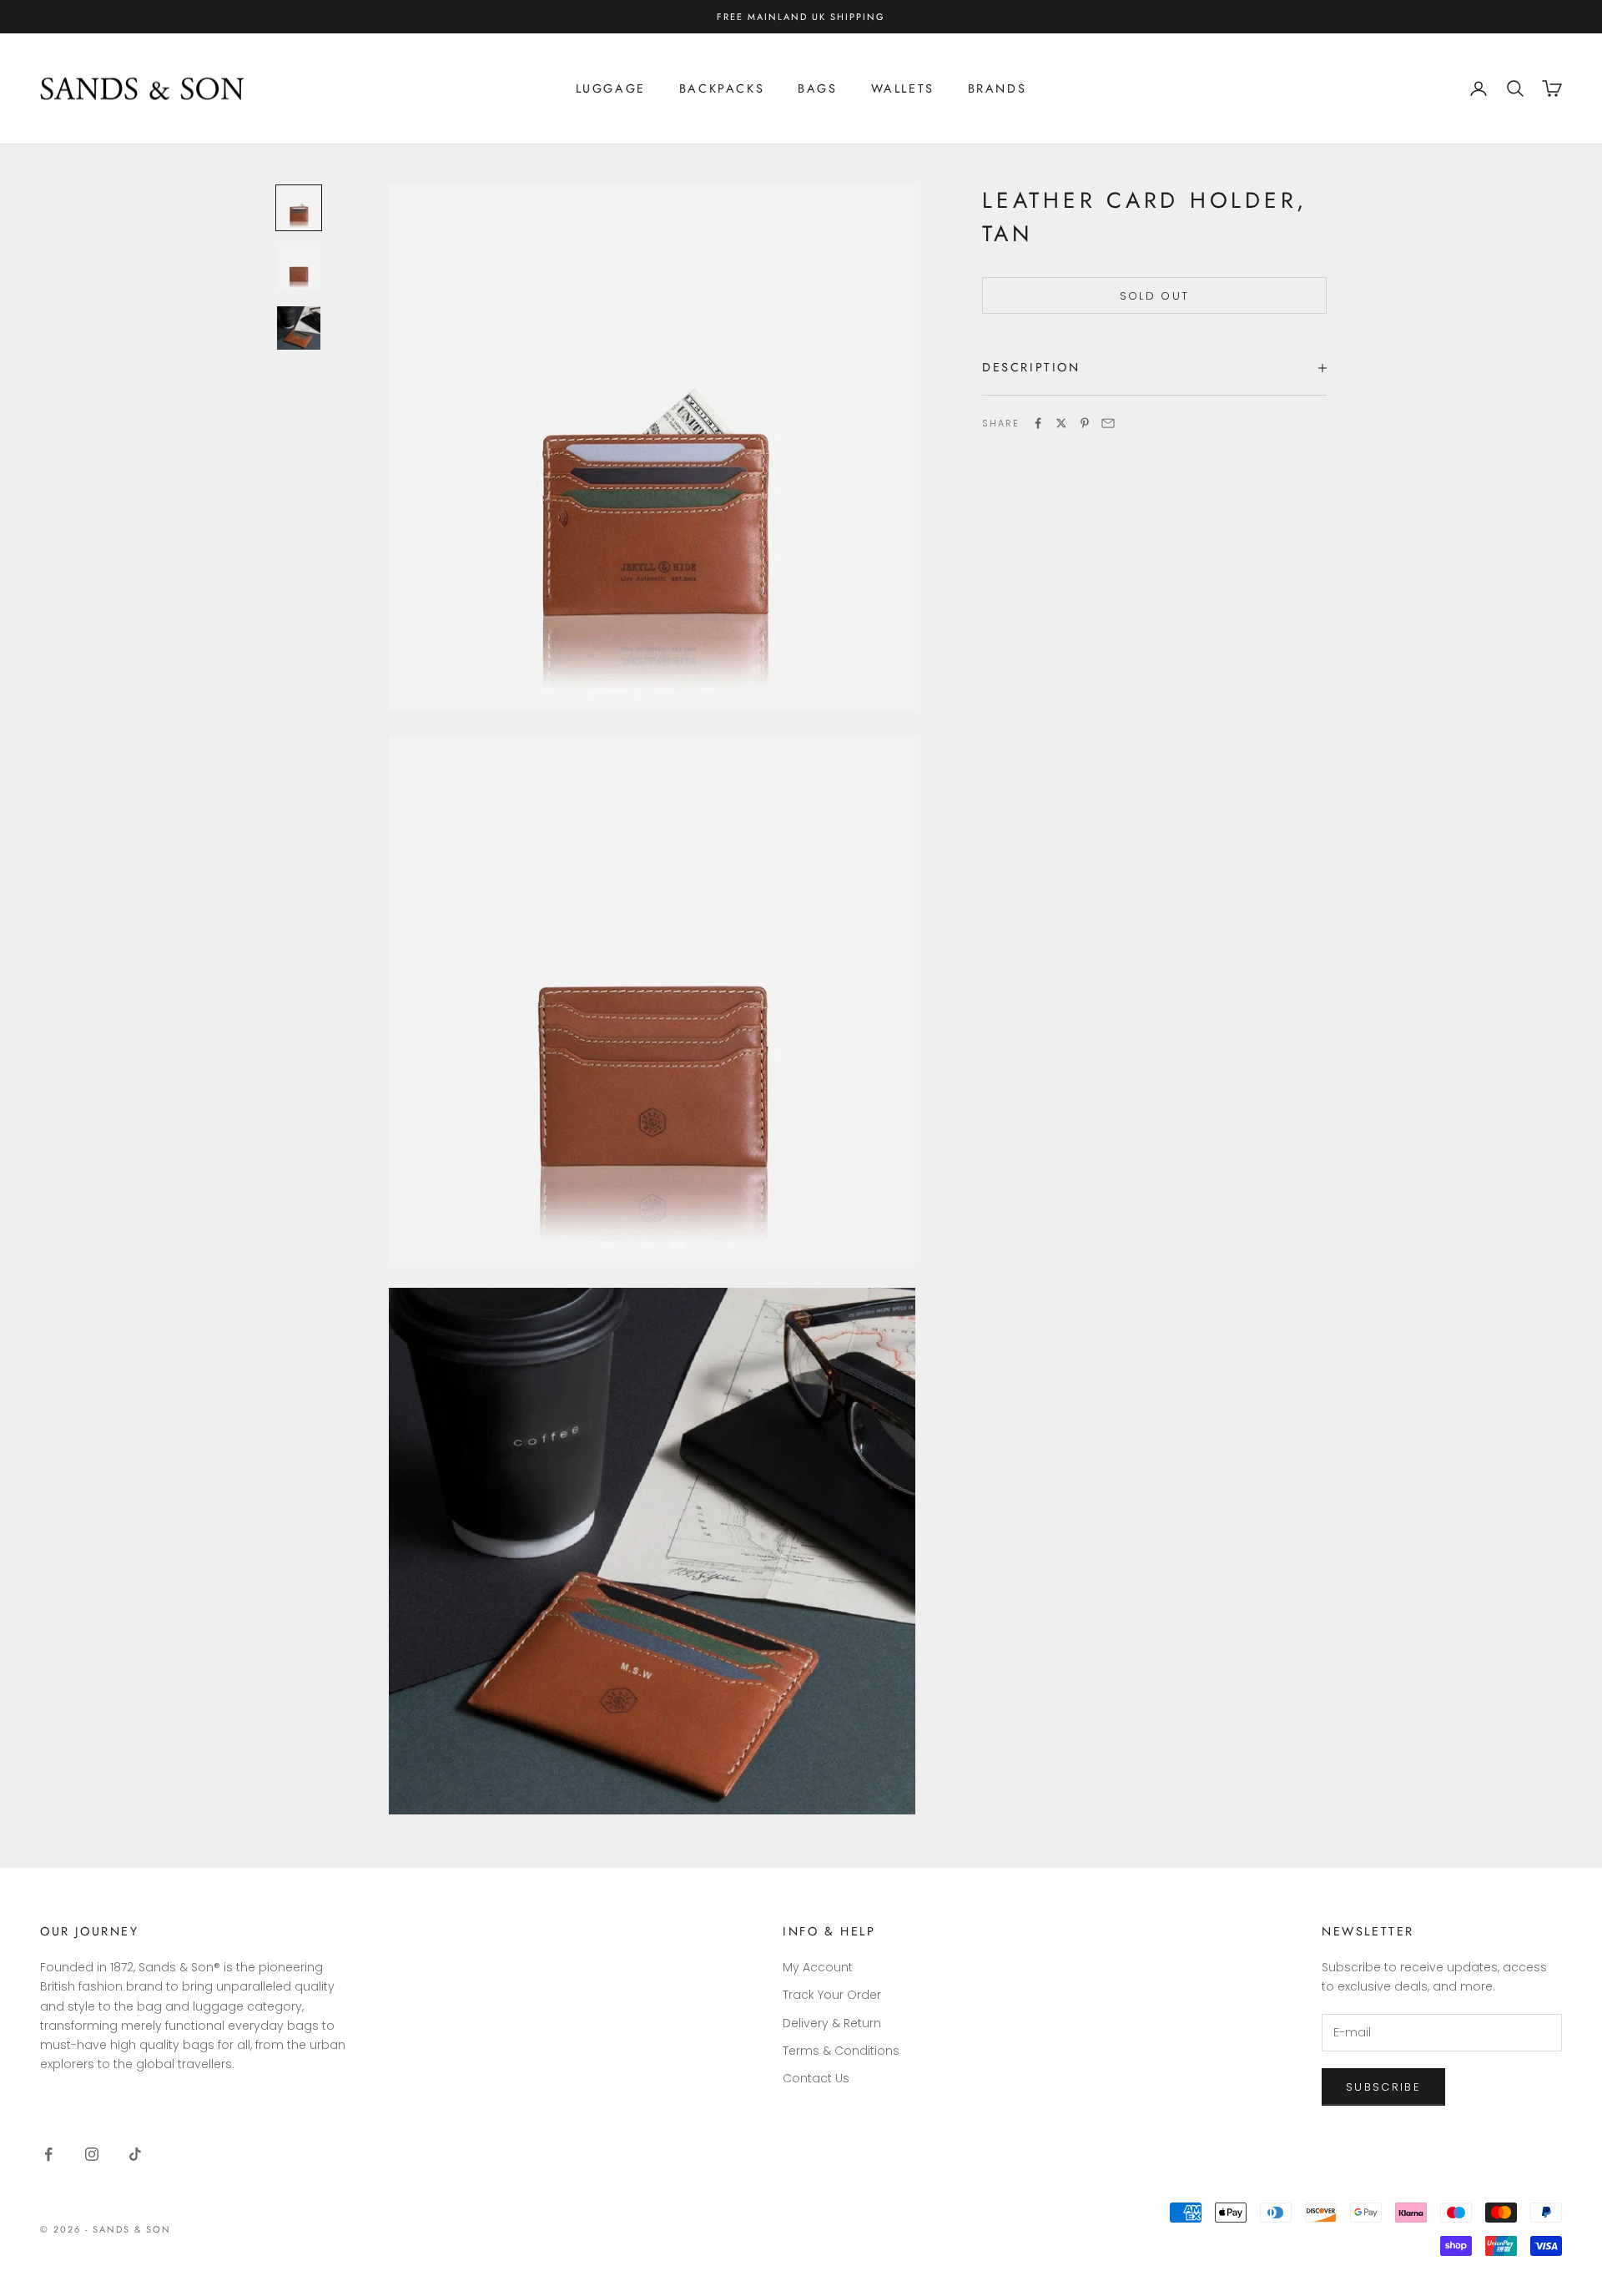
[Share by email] (1108, 423)
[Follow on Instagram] (92, 2154)
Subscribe (1383, 2087)
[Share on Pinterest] (1085, 423)
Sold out (1155, 295)
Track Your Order (832, 1995)
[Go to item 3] (299, 328)
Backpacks (722, 88)
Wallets (903, 88)
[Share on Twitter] (1061, 423)
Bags (817, 88)
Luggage (611, 88)
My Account (818, 1967)
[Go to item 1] (299, 208)
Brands (997, 88)
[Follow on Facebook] (48, 2154)
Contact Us (816, 2078)
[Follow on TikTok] (135, 2154)
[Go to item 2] (299, 268)
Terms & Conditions (841, 2051)
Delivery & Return (832, 2023)
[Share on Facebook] (1038, 423)
